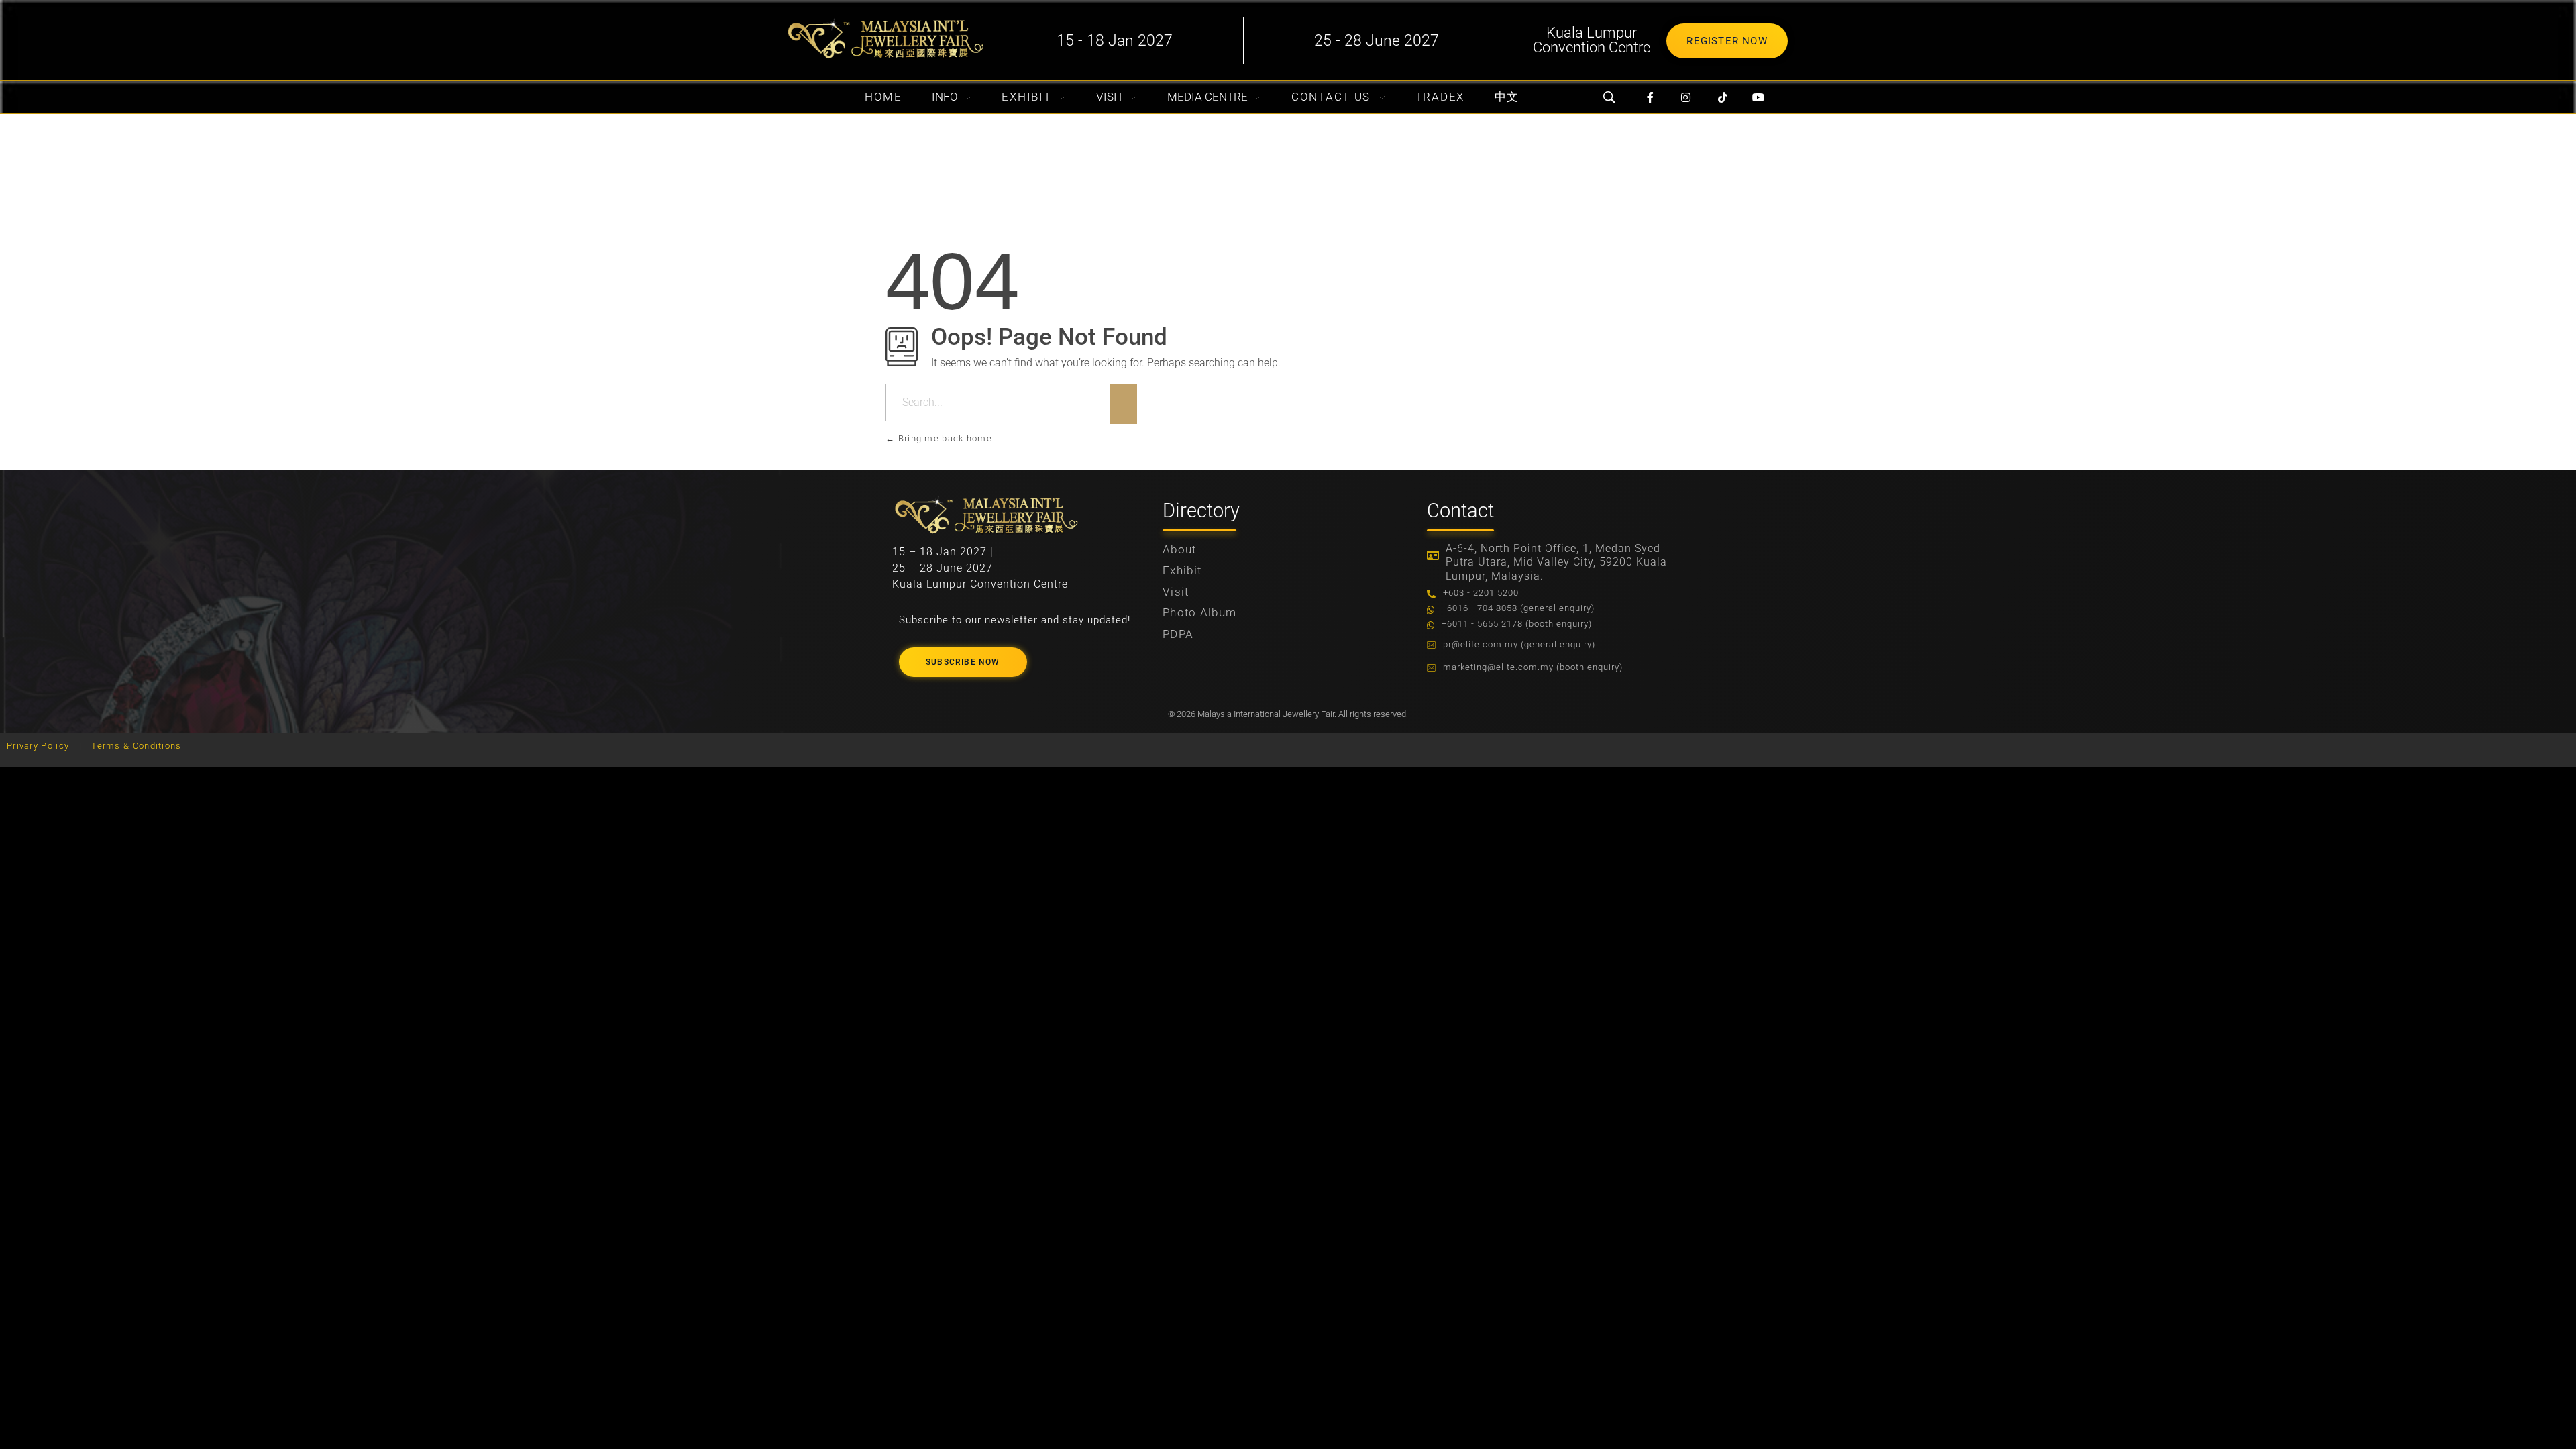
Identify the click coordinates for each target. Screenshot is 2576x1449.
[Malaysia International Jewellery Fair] (885, 38)
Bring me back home (944, 438)
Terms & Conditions (136, 746)
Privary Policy (38, 746)
